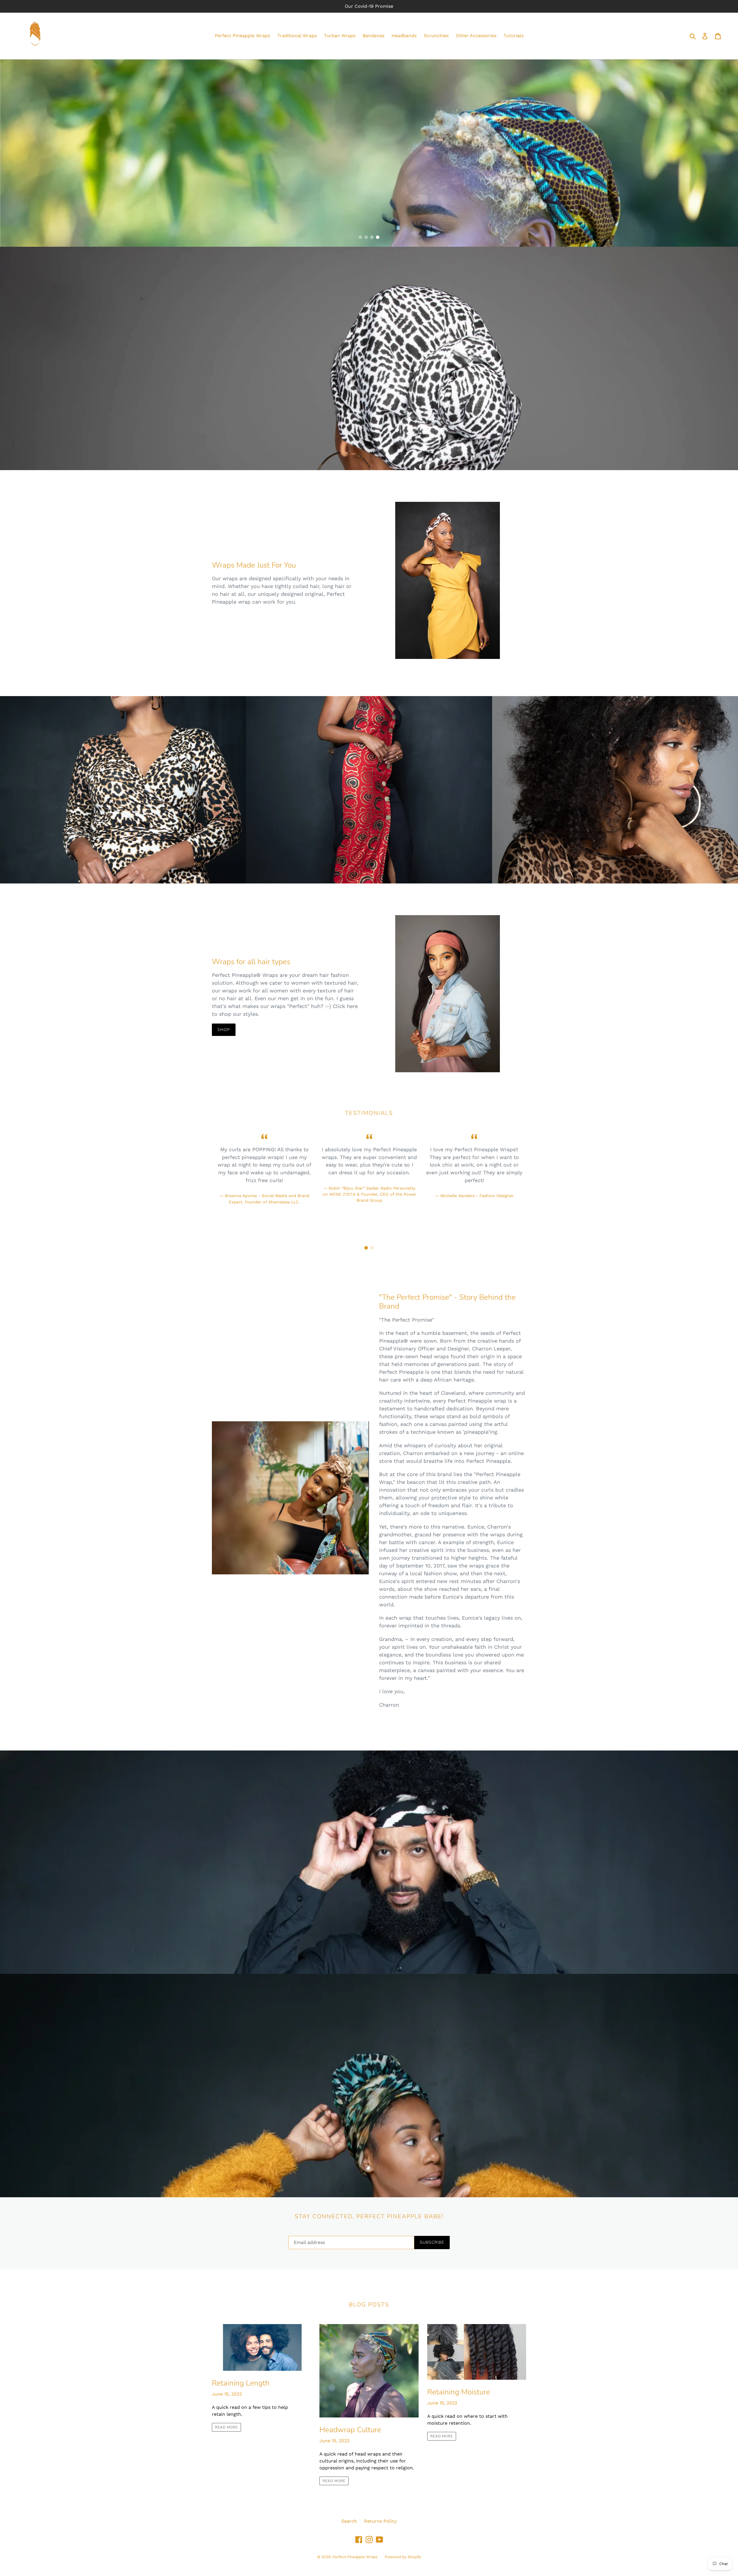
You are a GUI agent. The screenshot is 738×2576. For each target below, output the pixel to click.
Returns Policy (380, 2521)
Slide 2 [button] (366, 237)
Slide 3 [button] (372, 237)
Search (349, 2521)
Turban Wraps (340, 36)
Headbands (404, 36)
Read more (226, 2427)
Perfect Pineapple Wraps (242, 36)
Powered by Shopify (403, 2557)
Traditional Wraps (297, 36)
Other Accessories (476, 36)
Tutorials (514, 36)
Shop (224, 1030)
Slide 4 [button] (378, 237)
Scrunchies (436, 36)
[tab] (360, 237)
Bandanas (373, 36)
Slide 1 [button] (360, 237)
